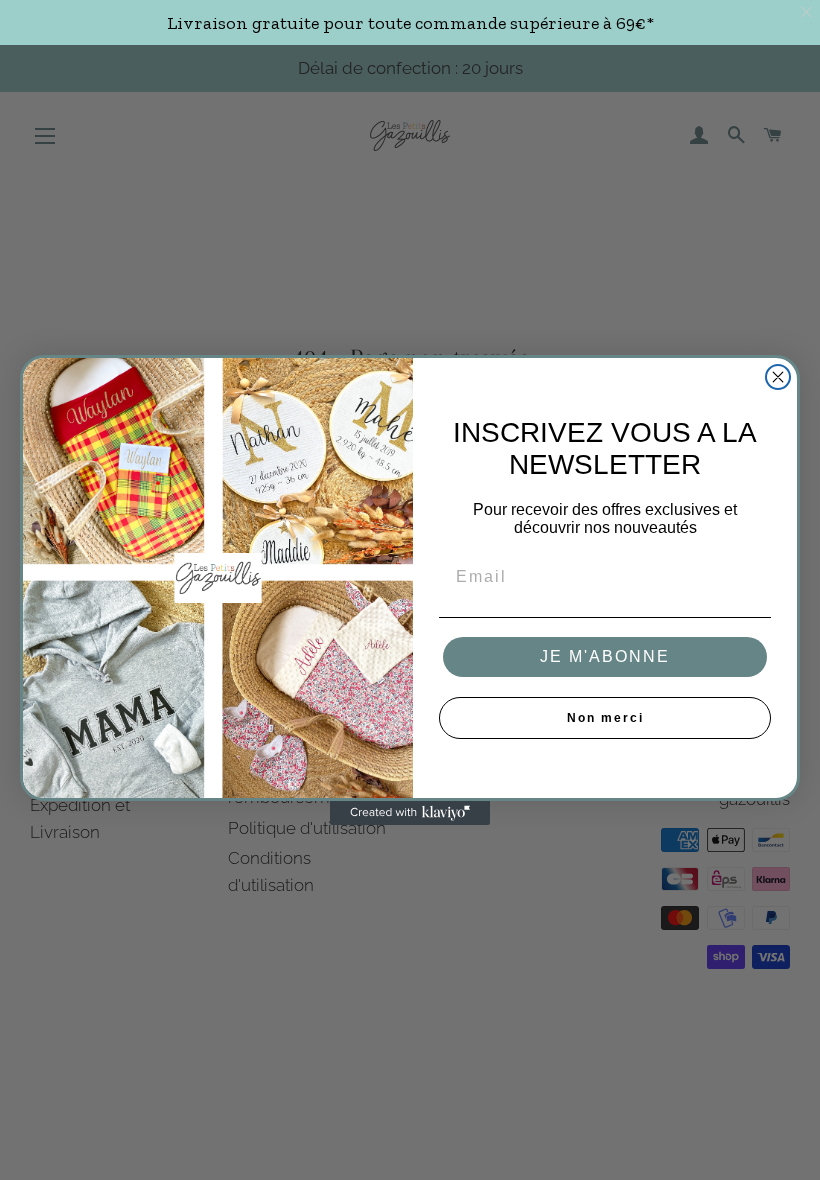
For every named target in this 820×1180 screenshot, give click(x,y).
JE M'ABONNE (605, 656)
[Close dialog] (778, 377)
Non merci (605, 718)
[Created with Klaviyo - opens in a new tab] (410, 813)
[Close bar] (807, 12)
